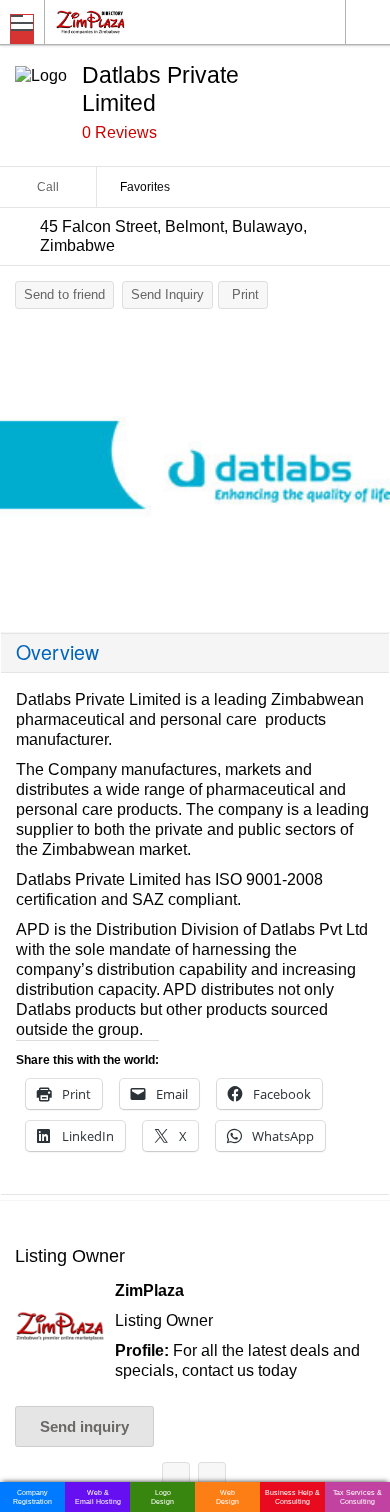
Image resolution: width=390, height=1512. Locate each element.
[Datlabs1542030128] (195, 467)
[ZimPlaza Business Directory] (138, 21)
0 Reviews (119, 132)
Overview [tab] (57, 652)
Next (365, 472)
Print (245, 294)
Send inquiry (84, 1426)
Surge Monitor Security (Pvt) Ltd (212, 1479)
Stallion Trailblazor (176, 1479)
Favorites (145, 187)
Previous (25, 472)
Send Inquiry (167, 294)
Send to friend (64, 294)
